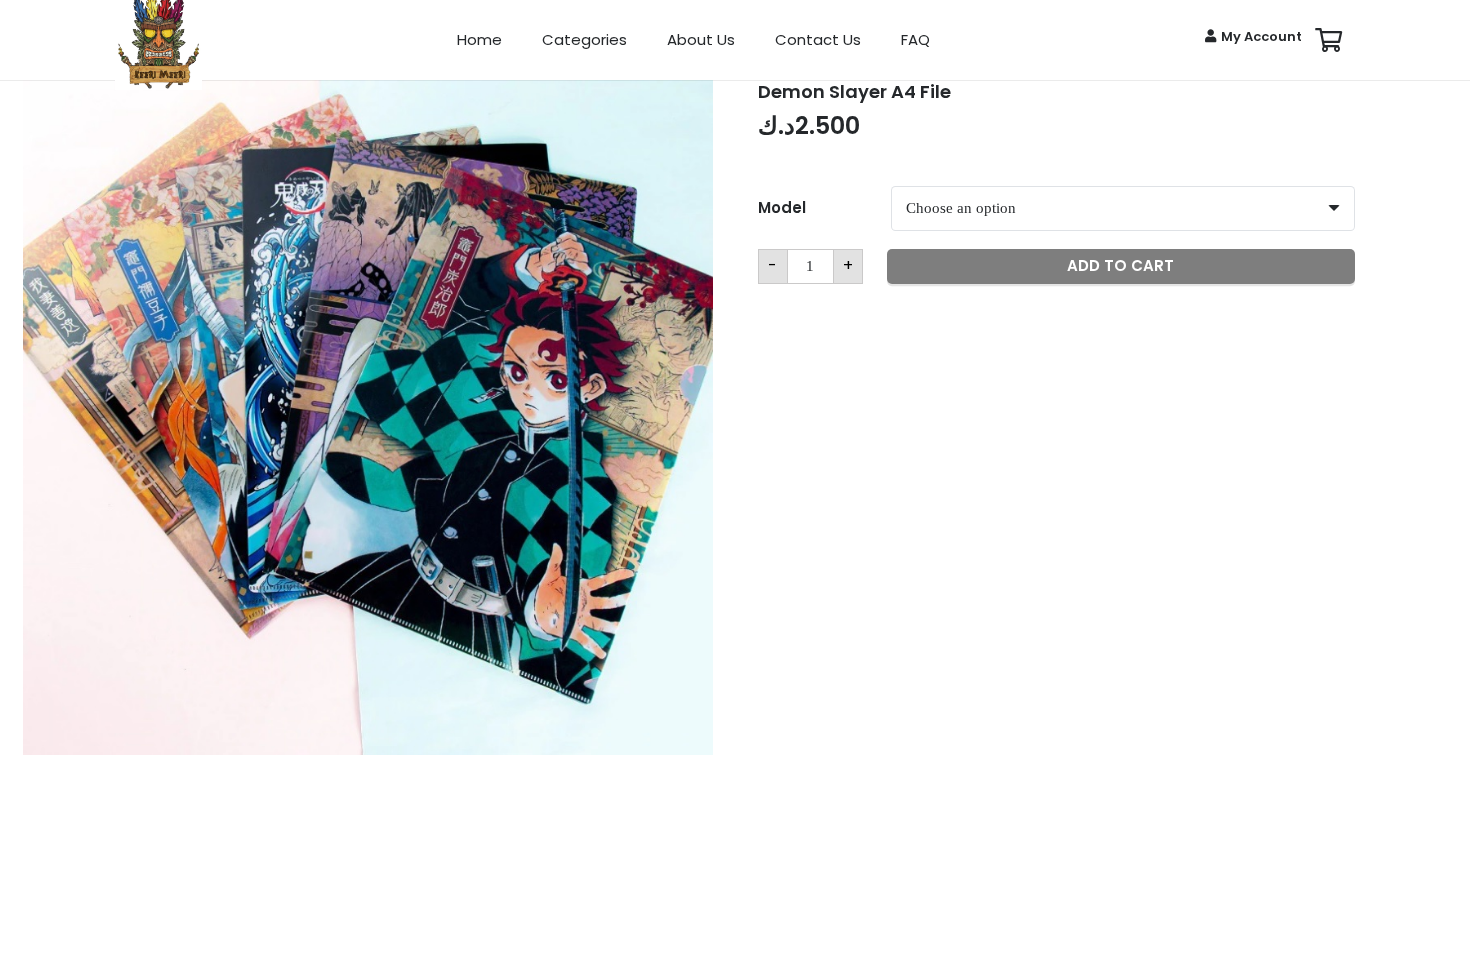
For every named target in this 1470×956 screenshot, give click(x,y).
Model (782, 207)
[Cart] (1328, 40)
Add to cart (1120, 265)
